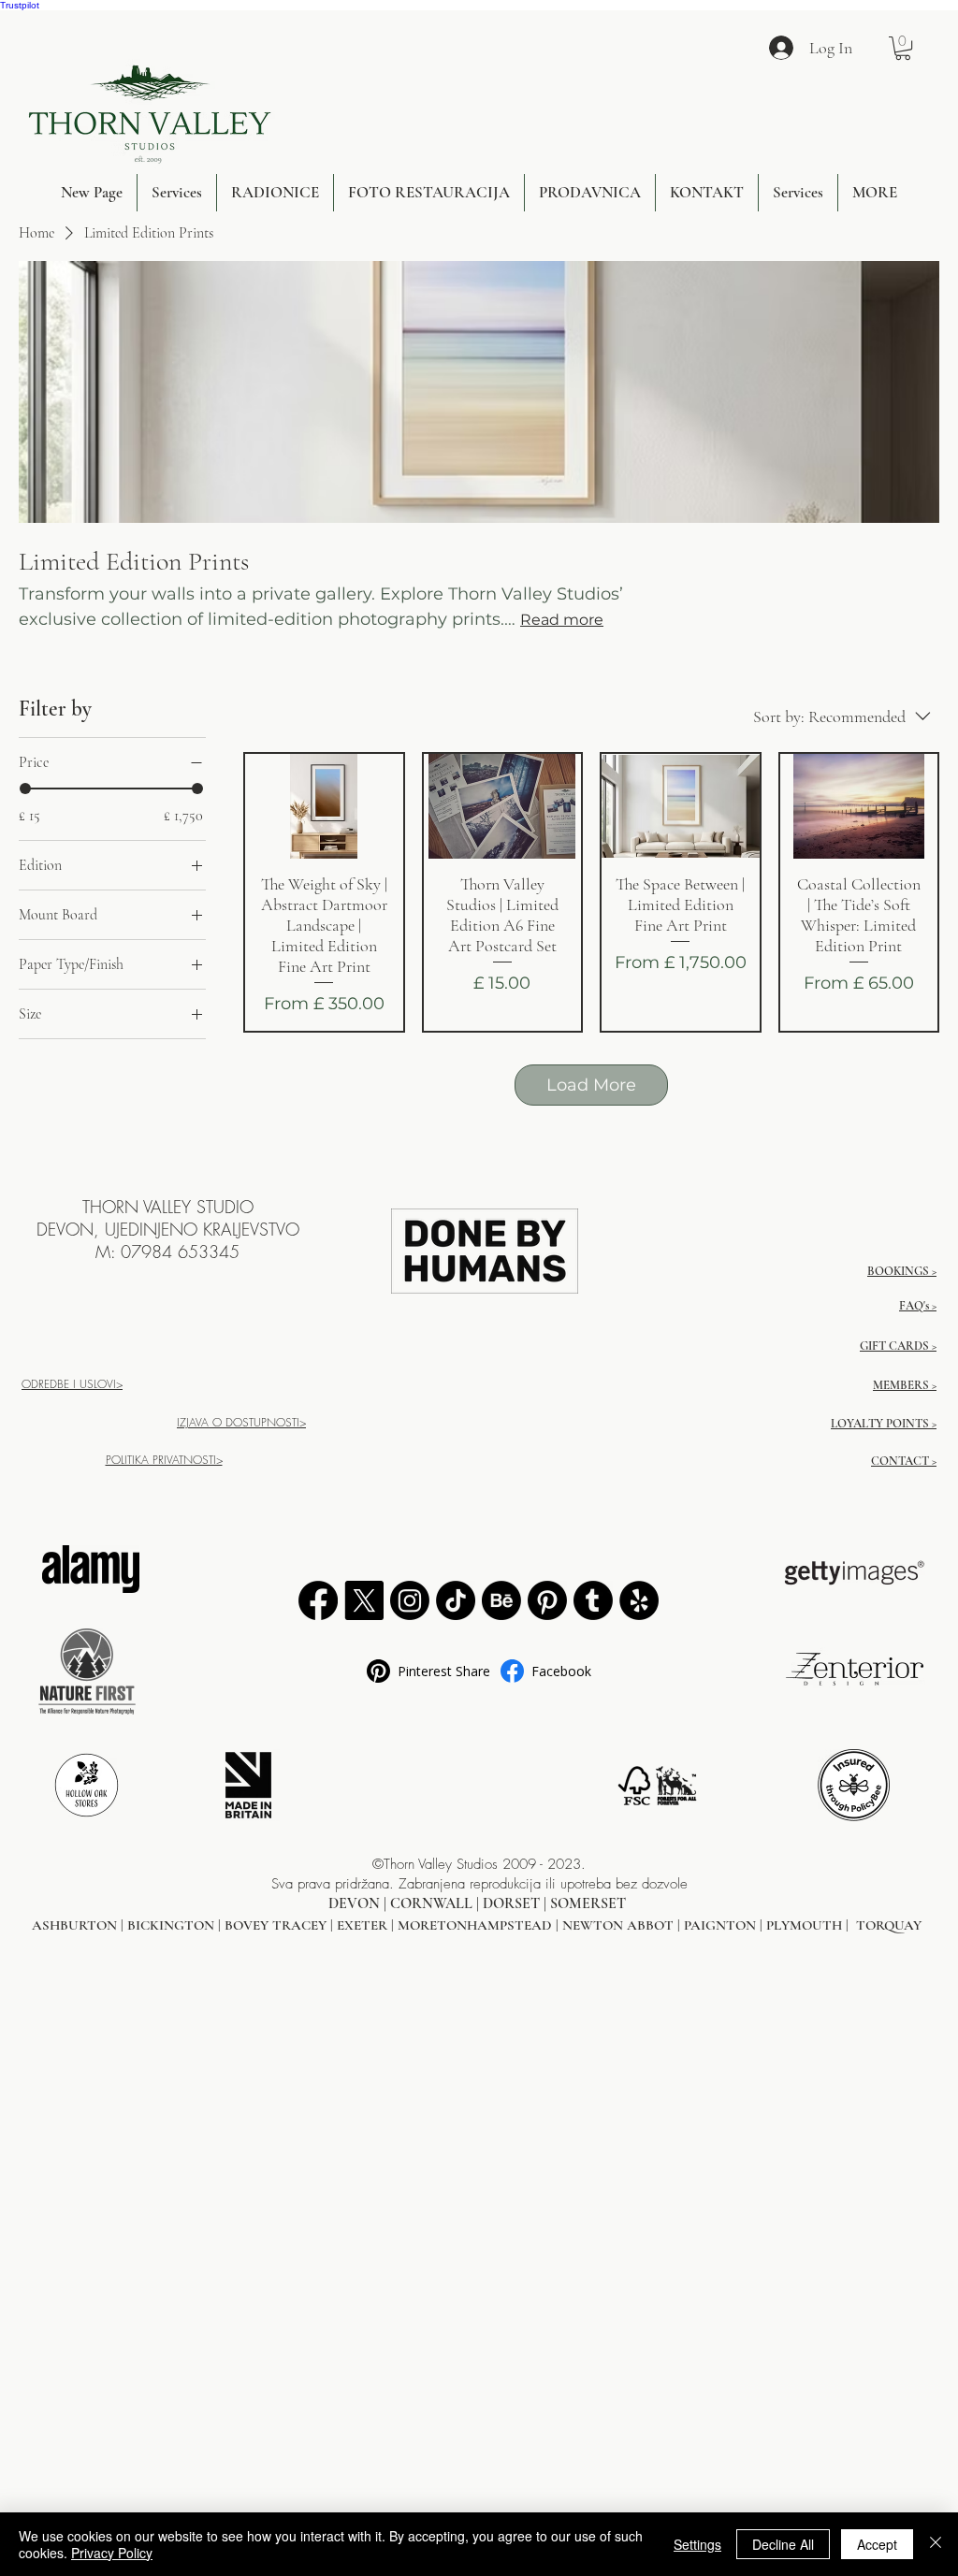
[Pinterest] (547, 1600)
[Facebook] (318, 1600)
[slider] (25, 789)
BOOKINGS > (902, 1271)
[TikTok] (456, 1600)
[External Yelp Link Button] (639, 1600)
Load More (591, 1085)
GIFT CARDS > (898, 1346)
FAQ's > (918, 1306)
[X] (364, 1600)
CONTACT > (904, 1461)
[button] (903, 48)
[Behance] (501, 1600)
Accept (877, 2544)
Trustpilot (20, 5)
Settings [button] (697, 2544)
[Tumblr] (593, 1600)
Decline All (783, 2544)
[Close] (936, 2544)
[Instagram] (410, 1600)
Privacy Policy (112, 2553)
